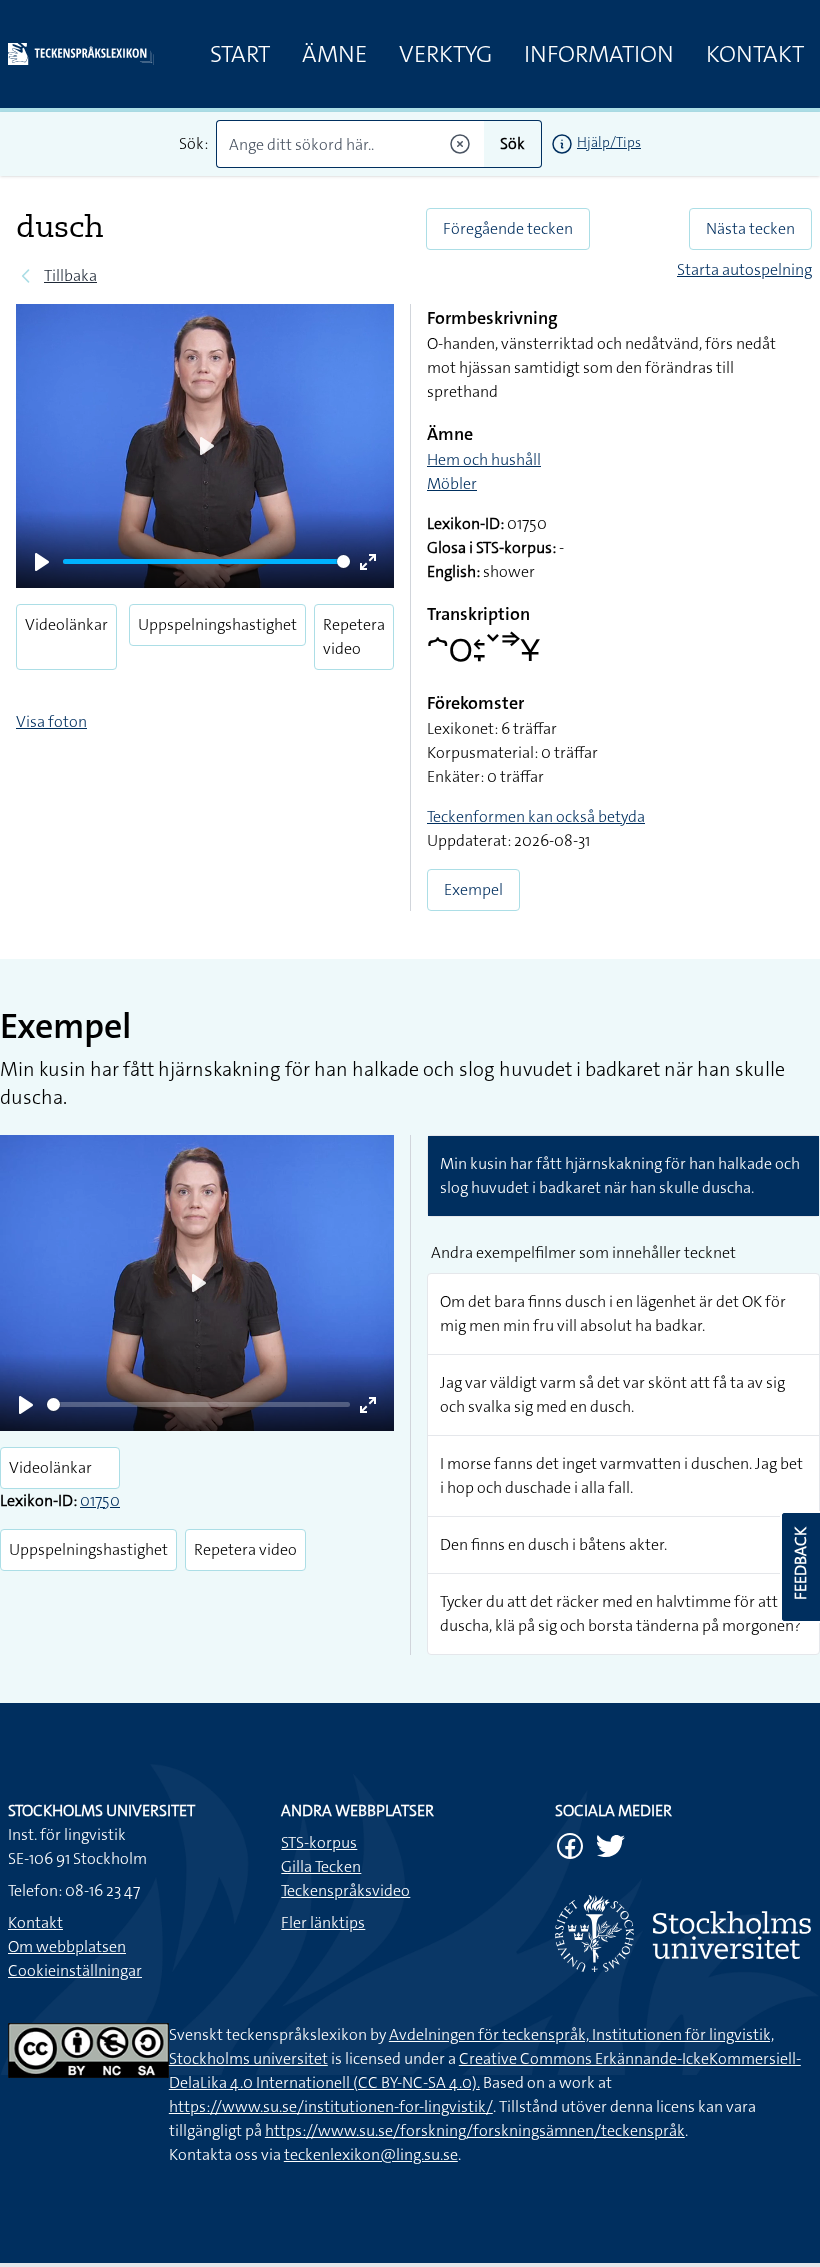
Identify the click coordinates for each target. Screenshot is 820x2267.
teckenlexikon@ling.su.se (371, 2154)
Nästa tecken (750, 228)
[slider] (206, 561)
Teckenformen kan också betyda (536, 816)
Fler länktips (323, 1922)
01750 (100, 1500)
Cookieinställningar (75, 1970)
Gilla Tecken (321, 1866)
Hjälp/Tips (609, 142)
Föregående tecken (508, 228)
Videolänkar (66, 624)
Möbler (452, 483)
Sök (512, 143)
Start (240, 54)
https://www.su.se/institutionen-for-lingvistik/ (331, 2106)
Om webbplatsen (67, 1946)
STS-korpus (319, 1842)
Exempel (473, 889)
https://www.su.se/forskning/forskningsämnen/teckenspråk (475, 2130)
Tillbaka (70, 275)
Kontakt (755, 54)
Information (599, 54)
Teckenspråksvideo (345, 1890)
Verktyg (445, 54)
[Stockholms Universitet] (683, 1933)
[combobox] (350, 144)
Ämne (334, 54)
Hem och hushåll (484, 459)
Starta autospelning (744, 269)
